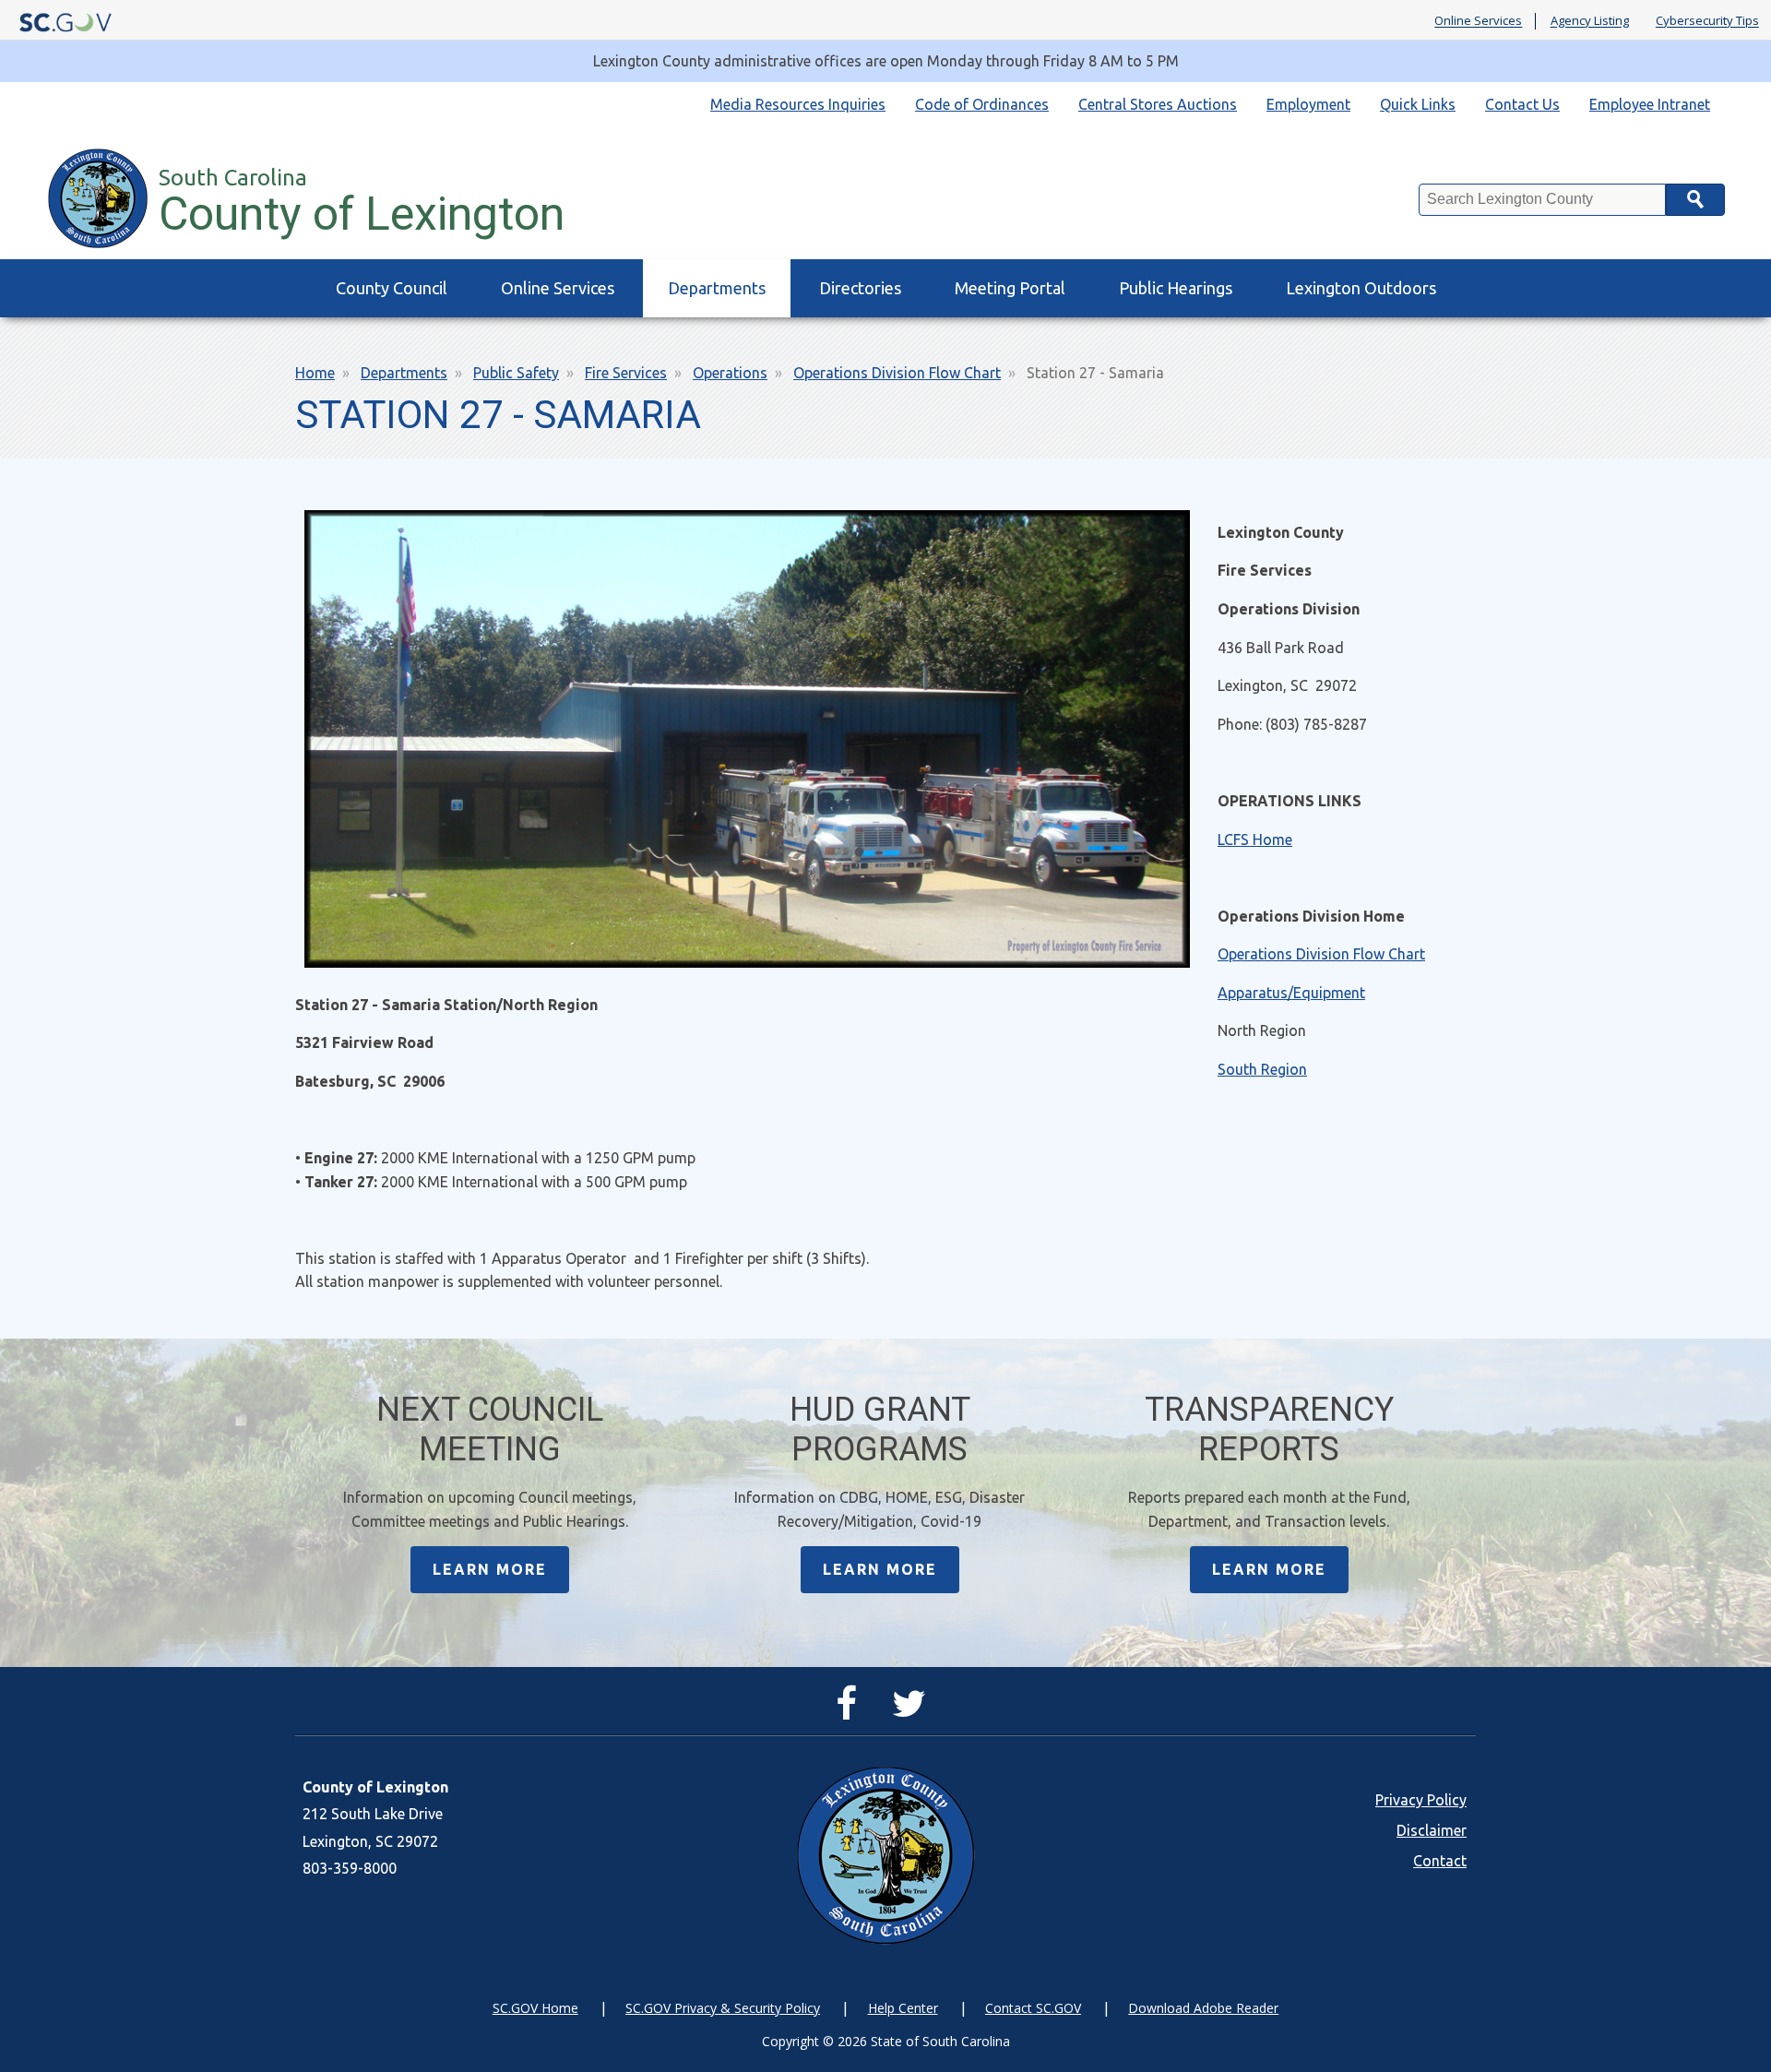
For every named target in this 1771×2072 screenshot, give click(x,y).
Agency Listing (1590, 21)
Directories (860, 288)
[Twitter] (914, 1711)
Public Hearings (1176, 288)
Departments (717, 288)
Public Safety (516, 373)
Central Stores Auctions (1158, 104)
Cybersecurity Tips (1707, 21)
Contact (1440, 1861)
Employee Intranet (1650, 104)
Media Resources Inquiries (798, 104)
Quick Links (1418, 104)
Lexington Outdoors (1361, 288)
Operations (730, 373)
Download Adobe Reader (1203, 2008)
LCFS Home (1255, 840)
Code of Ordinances (982, 104)
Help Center (903, 2008)
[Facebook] (851, 1711)
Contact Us (1522, 104)
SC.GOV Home (535, 2008)
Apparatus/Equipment (1291, 993)
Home (315, 373)
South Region (1262, 1069)
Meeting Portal (1010, 288)
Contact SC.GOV (1033, 2008)
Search (1695, 200)
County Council (392, 288)
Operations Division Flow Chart (897, 373)
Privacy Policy (1421, 1800)
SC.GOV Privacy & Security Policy (723, 2008)
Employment (1308, 104)
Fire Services (626, 373)
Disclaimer (1432, 1830)
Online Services (1478, 21)
